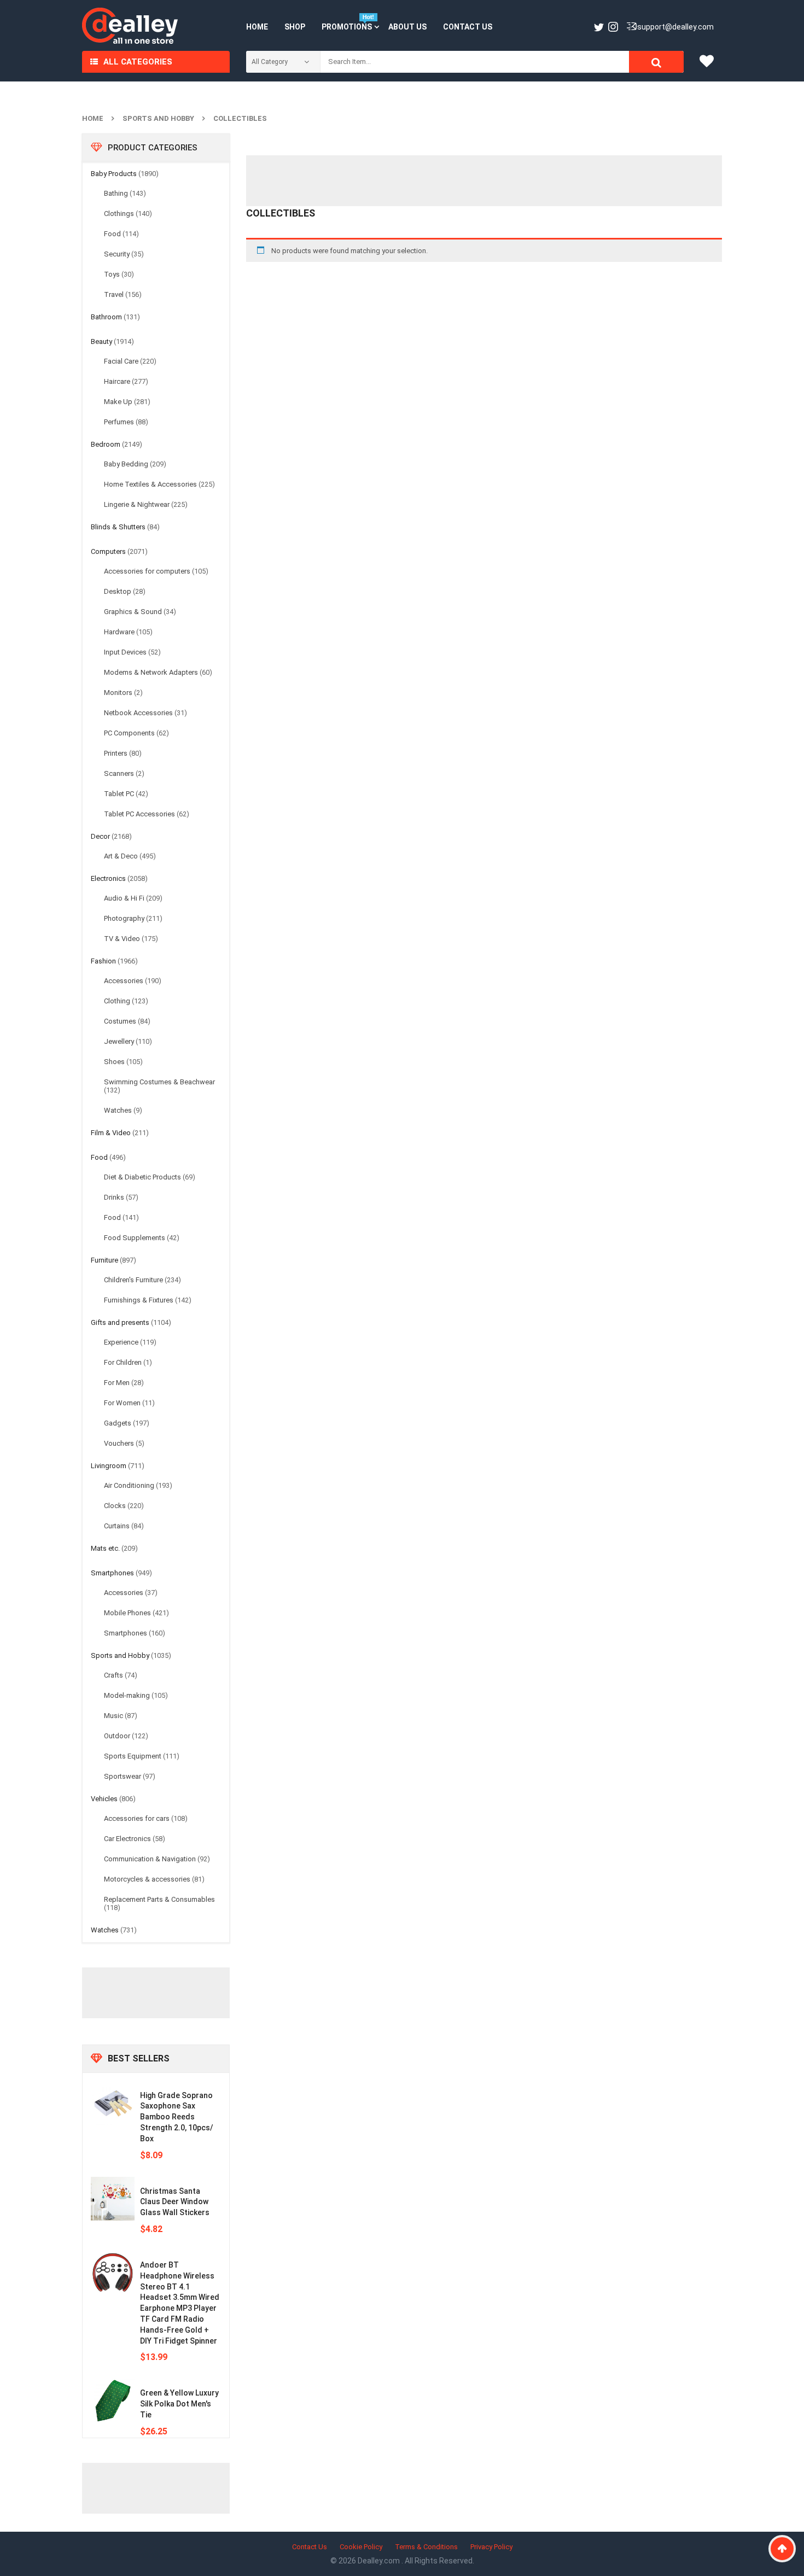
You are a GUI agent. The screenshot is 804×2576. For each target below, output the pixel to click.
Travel (114, 294)
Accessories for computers (147, 571)
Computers (108, 551)
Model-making (127, 1695)
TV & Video (122, 939)
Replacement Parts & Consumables (159, 1899)
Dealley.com (380, 2561)
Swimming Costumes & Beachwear (159, 1082)
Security (117, 254)
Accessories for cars (137, 1818)
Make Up (118, 402)
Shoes (114, 1062)
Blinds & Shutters (118, 527)
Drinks (114, 1197)
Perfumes (119, 422)
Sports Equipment (133, 1756)
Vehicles (104, 1799)
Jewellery (119, 1041)
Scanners (119, 773)
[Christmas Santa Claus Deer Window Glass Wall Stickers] (113, 2199)
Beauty (101, 341)
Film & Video (111, 1133)
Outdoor (117, 1736)
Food (112, 234)
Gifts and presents (120, 1322)
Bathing (116, 193)
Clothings (119, 214)
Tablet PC (119, 794)
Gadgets (118, 1423)
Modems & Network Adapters (151, 672)
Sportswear (123, 1776)
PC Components (129, 733)
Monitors (118, 693)
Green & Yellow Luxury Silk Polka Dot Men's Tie (179, 2404)
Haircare (117, 381)
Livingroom (109, 1466)
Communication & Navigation (150, 1859)
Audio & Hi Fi (124, 898)
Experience (121, 1342)
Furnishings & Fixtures (139, 1300)
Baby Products (114, 174)
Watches (118, 1110)
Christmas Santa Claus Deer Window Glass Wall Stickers (175, 2202)
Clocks (115, 1506)
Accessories (124, 981)
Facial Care (121, 361)
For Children (123, 1362)
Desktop (118, 591)
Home (93, 118)
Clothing (117, 1001)
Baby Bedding (126, 464)
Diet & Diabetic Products (142, 1177)
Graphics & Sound (133, 612)
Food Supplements (135, 1238)
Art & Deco (121, 856)
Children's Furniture (133, 1280)
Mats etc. (105, 1548)
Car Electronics (127, 1839)
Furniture (104, 1260)
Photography (124, 918)
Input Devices (125, 652)
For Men (117, 1383)
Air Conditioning (129, 1485)
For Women (122, 1403)
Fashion (103, 961)
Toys (112, 274)
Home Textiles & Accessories (150, 484)
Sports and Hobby (158, 118)
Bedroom (106, 444)
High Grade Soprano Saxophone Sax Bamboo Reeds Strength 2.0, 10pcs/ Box (177, 2117)
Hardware (119, 632)
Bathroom (106, 317)
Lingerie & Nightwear (137, 504)
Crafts (113, 1675)
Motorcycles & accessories (147, 1879)
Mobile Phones (127, 1613)
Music (113, 1716)
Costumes (120, 1021)
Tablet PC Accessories (139, 814)
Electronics (108, 878)
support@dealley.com (675, 27)
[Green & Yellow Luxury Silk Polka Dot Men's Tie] (113, 2400)
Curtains (117, 1526)
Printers (116, 753)
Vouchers (119, 1443)
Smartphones (112, 1573)
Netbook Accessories (138, 713)
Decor (100, 836)
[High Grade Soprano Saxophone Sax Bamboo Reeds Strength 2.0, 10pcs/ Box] (113, 2103)
